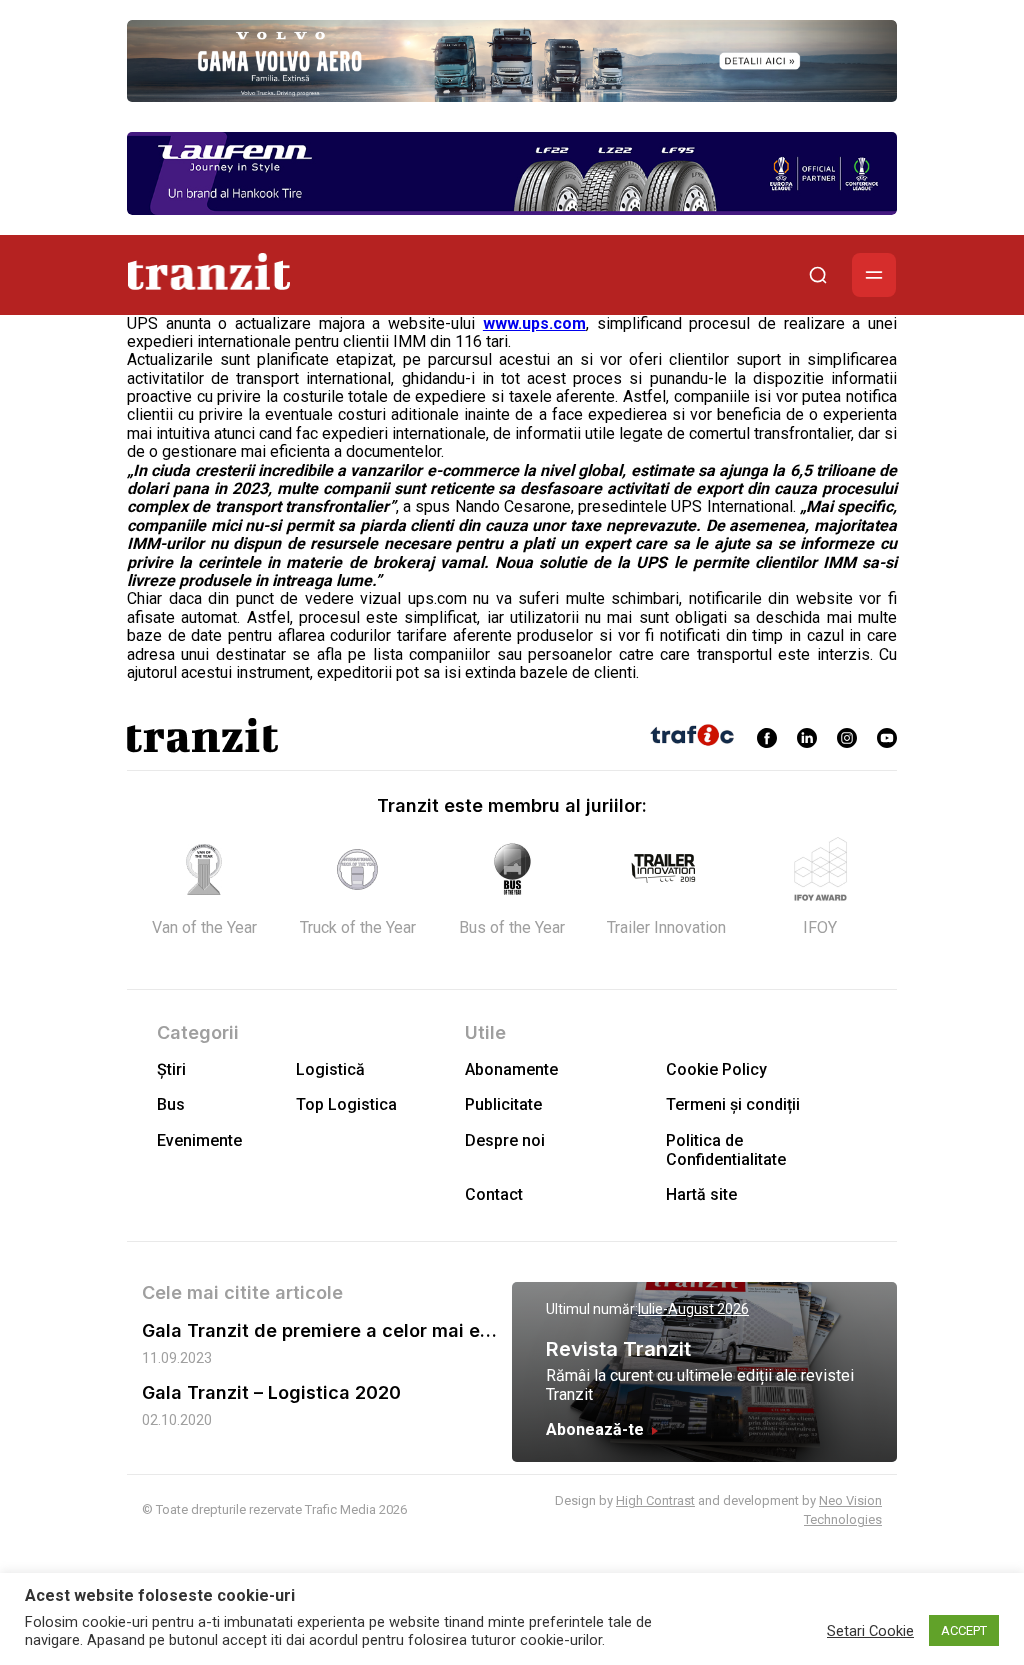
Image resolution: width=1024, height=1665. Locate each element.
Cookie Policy (716, 1069)
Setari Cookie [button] (870, 1631)
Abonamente (511, 1069)
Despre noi (505, 1140)
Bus (171, 1104)
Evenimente (199, 1140)
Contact (494, 1194)
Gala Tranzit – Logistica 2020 (271, 1392)
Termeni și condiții (733, 1104)
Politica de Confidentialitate (726, 1150)
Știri (171, 1069)
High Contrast (655, 1500)
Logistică (330, 1069)
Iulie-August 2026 (693, 1309)
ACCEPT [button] (964, 1630)
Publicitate (503, 1104)
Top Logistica (346, 1104)
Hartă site (701, 1194)
